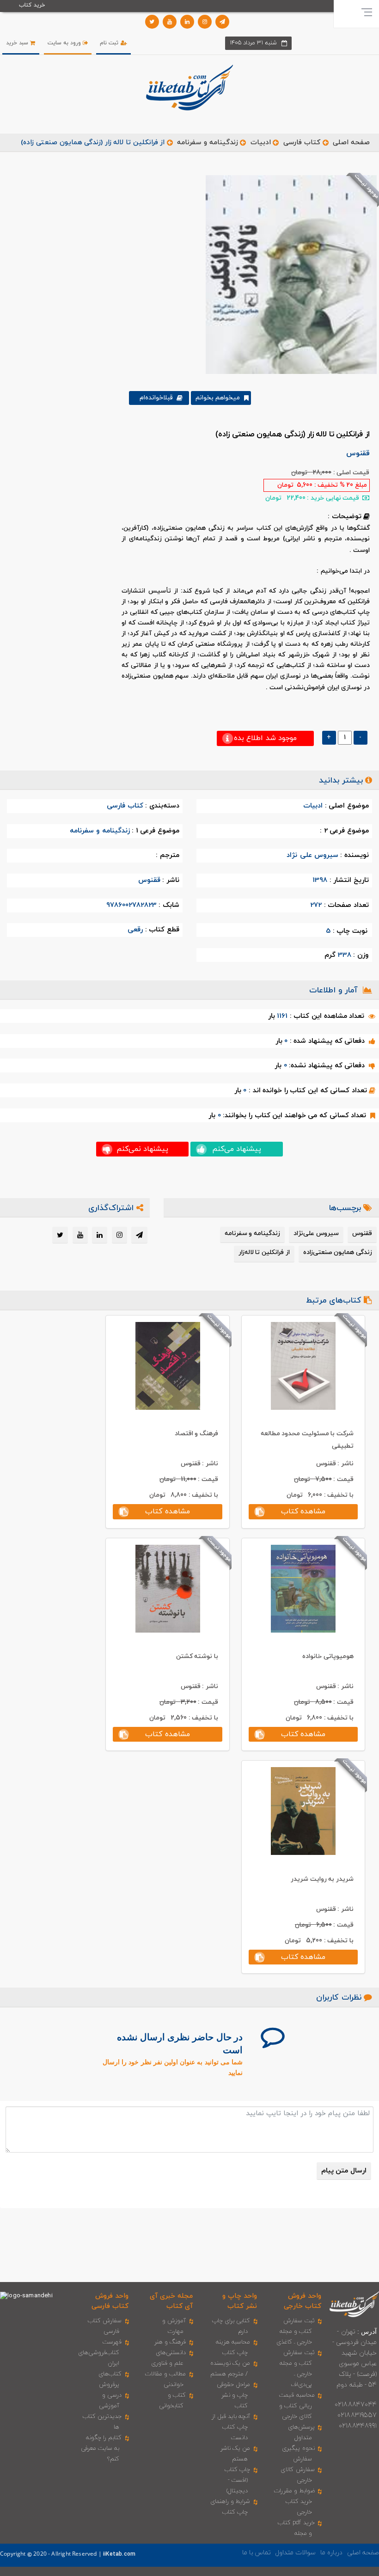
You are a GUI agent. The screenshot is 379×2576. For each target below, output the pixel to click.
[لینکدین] (187, 22)
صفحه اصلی (351, 143)
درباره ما (331, 2553)
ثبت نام (110, 43)
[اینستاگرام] (205, 22)
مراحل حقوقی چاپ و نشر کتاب (233, 2395)
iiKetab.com (119, 2554)
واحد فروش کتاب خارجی (303, 2301)
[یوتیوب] (170, 22)
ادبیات (261, 143)
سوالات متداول (295, 2553)
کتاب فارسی (302, 143)
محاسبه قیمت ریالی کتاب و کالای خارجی (297, 2406)
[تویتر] (152, 22)
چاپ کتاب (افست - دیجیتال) (237, 2480)
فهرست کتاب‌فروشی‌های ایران (100, 2353)
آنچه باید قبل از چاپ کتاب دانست (231, 2427)
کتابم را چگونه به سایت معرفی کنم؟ (101, 2448)
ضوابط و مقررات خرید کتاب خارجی (294, 2502)
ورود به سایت (65, 43)
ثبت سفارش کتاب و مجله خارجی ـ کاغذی (296, 2331)
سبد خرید (18, 43)
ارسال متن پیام (344, 2171)
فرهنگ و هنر (170, 2342)
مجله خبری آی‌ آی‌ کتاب (171, 2301)
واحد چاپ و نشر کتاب (240, 2301)
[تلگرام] (222, 22)
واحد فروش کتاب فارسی (110, 2301)
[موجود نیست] (288, 274)
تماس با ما (257, 2553)
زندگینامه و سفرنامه (207, 143)
